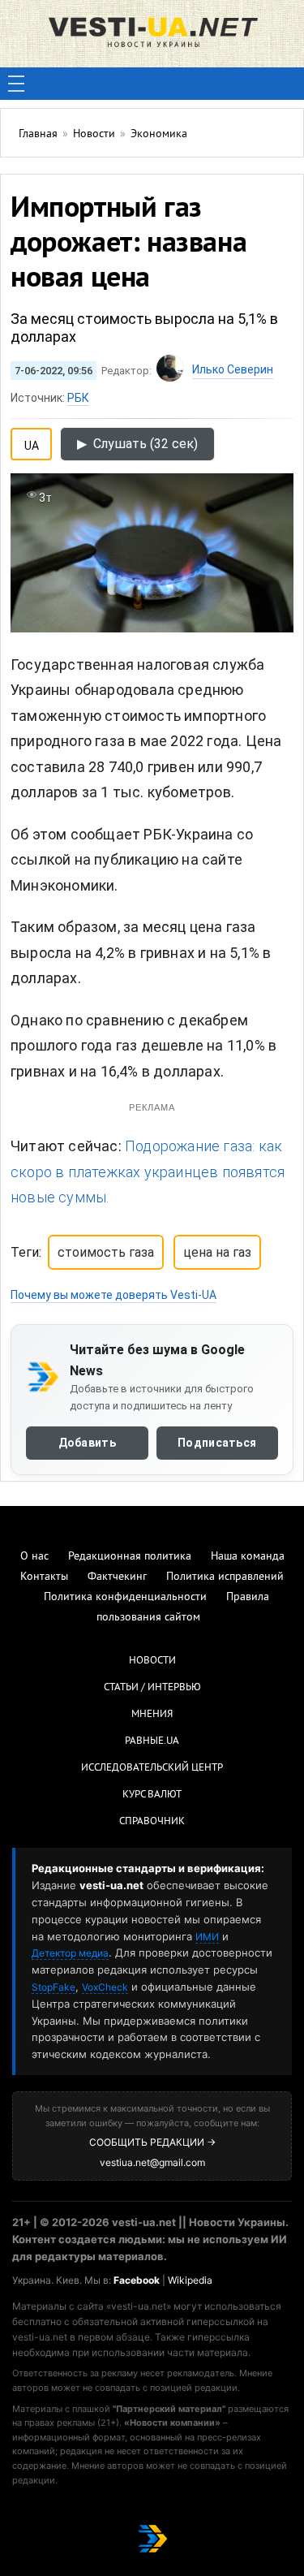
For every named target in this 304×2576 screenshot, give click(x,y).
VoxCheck (105, 1987)
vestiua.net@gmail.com (152, 2162)
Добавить (87, 1443)
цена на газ (217, 1252)
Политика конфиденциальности (125, 1597)
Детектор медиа (70, 1953)
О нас (34, 1557)
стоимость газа (106, 1252)
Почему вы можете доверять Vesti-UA (113, 1295)
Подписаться (217, 1443)
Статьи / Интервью (152, 1688)
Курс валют (152, 1795)
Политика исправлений (225, 1577)
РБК (78, 398)
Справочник (152, 1822)
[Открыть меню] (16, 84)
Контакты (44, 1577)
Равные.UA (152, 1741)
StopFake (54, 1987)
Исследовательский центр (152, 1768)
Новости (152, 1661)
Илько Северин (233, 369)
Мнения (152, 1715)
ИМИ (207, 1937)
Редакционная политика (130, 1557)
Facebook (137, 2280)
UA (32, 442)
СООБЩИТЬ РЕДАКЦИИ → (152, 2142)
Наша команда (248, 1557)
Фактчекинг (117, 1577)
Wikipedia (190, 2280)
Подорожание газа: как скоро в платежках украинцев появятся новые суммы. (148, 1171)
